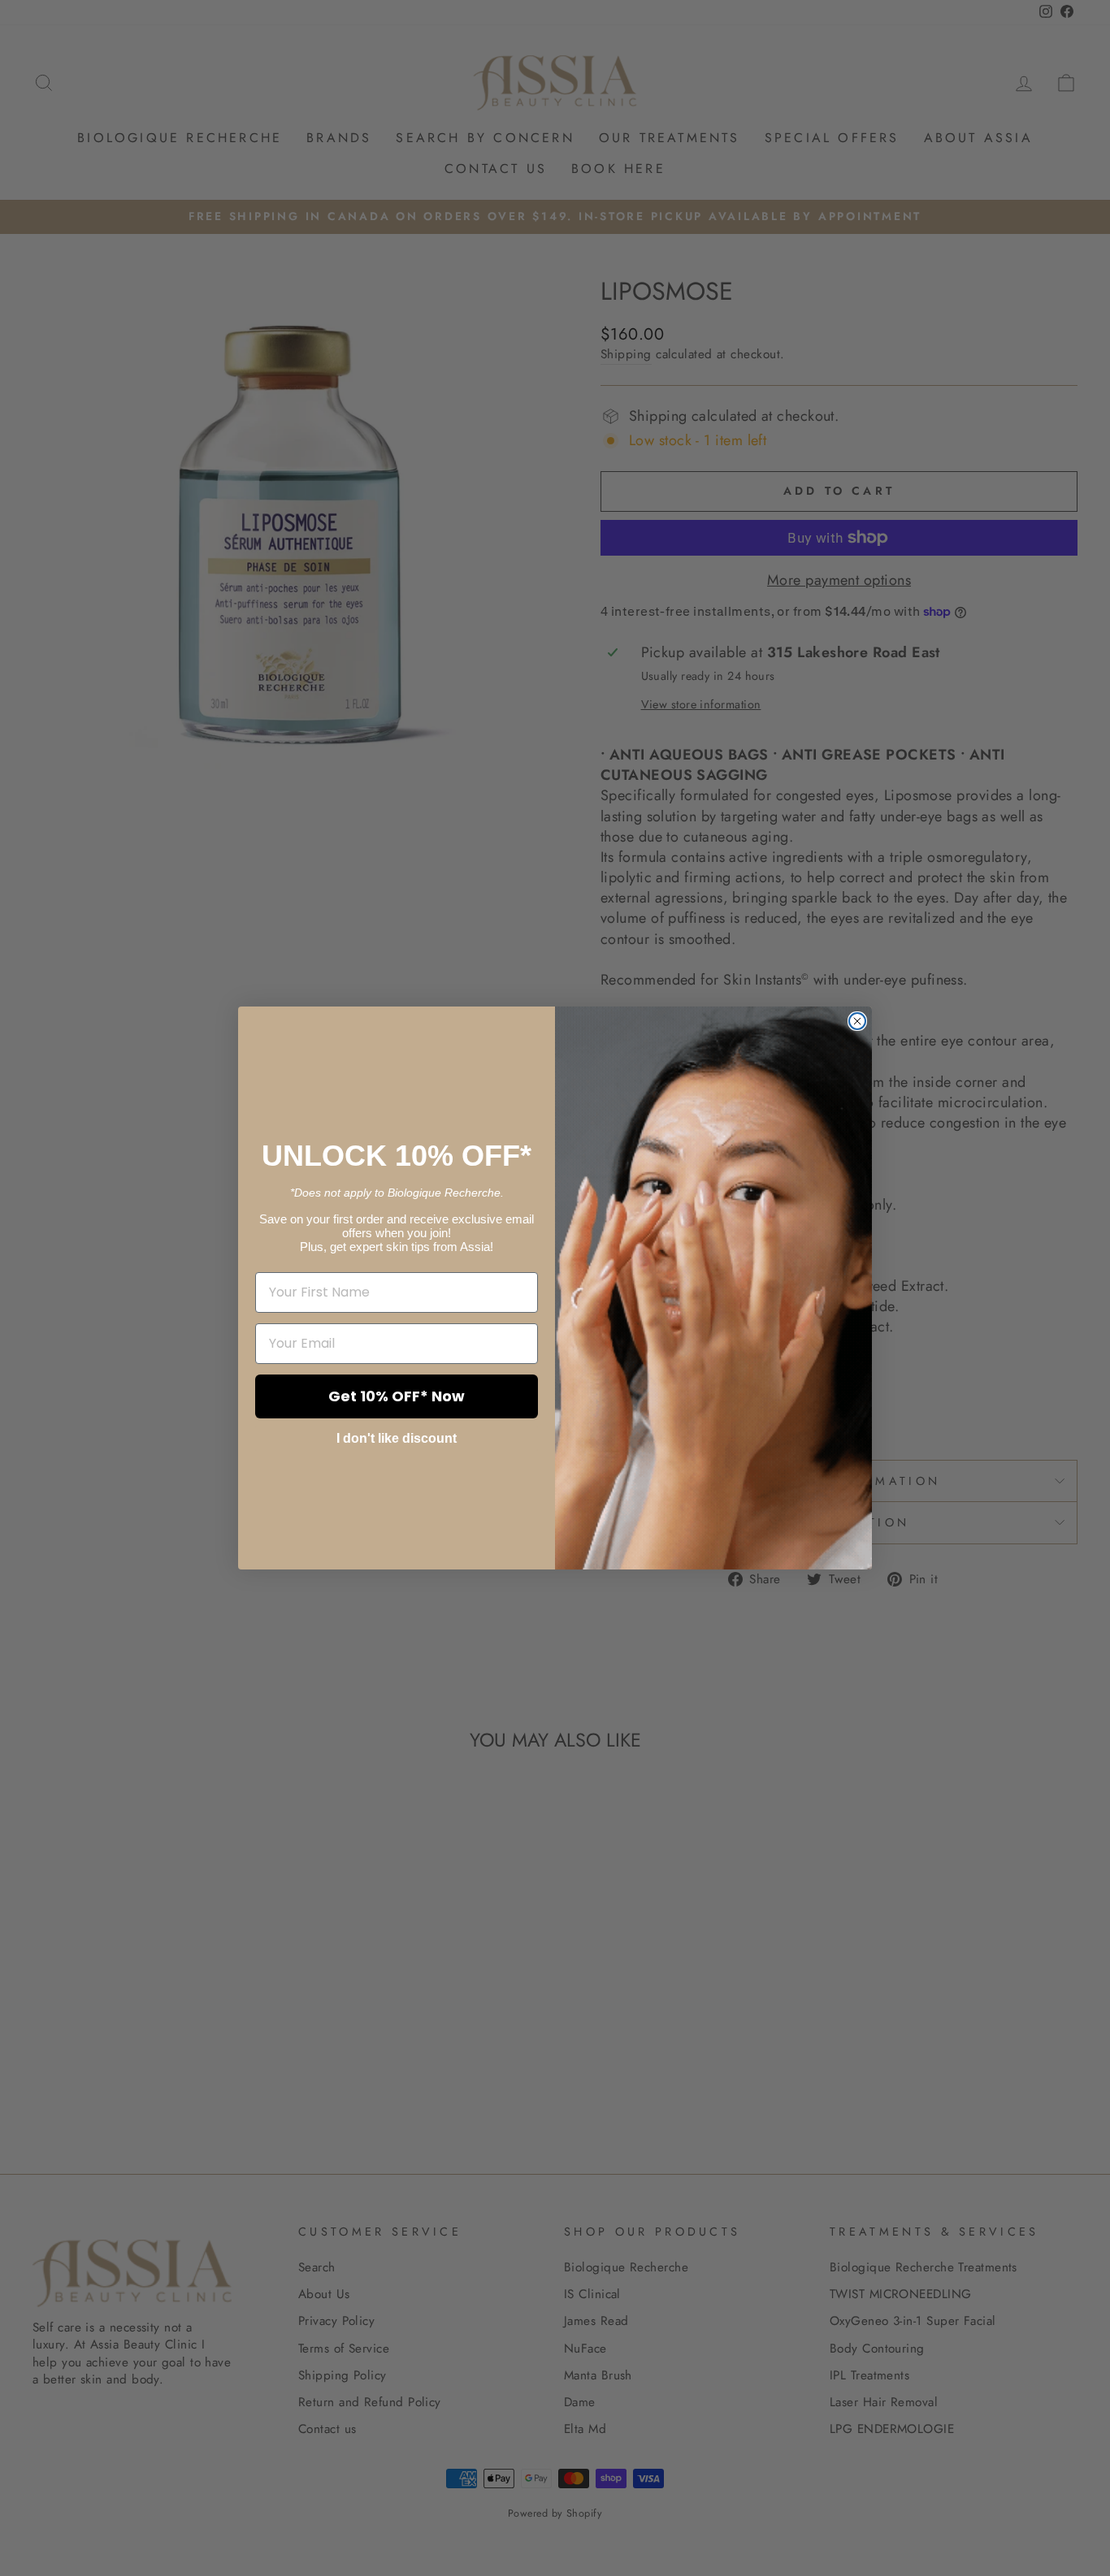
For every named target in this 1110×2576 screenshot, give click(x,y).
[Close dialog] (857, 1021)
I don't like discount (397, 1438)
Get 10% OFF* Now (397, 1396)
